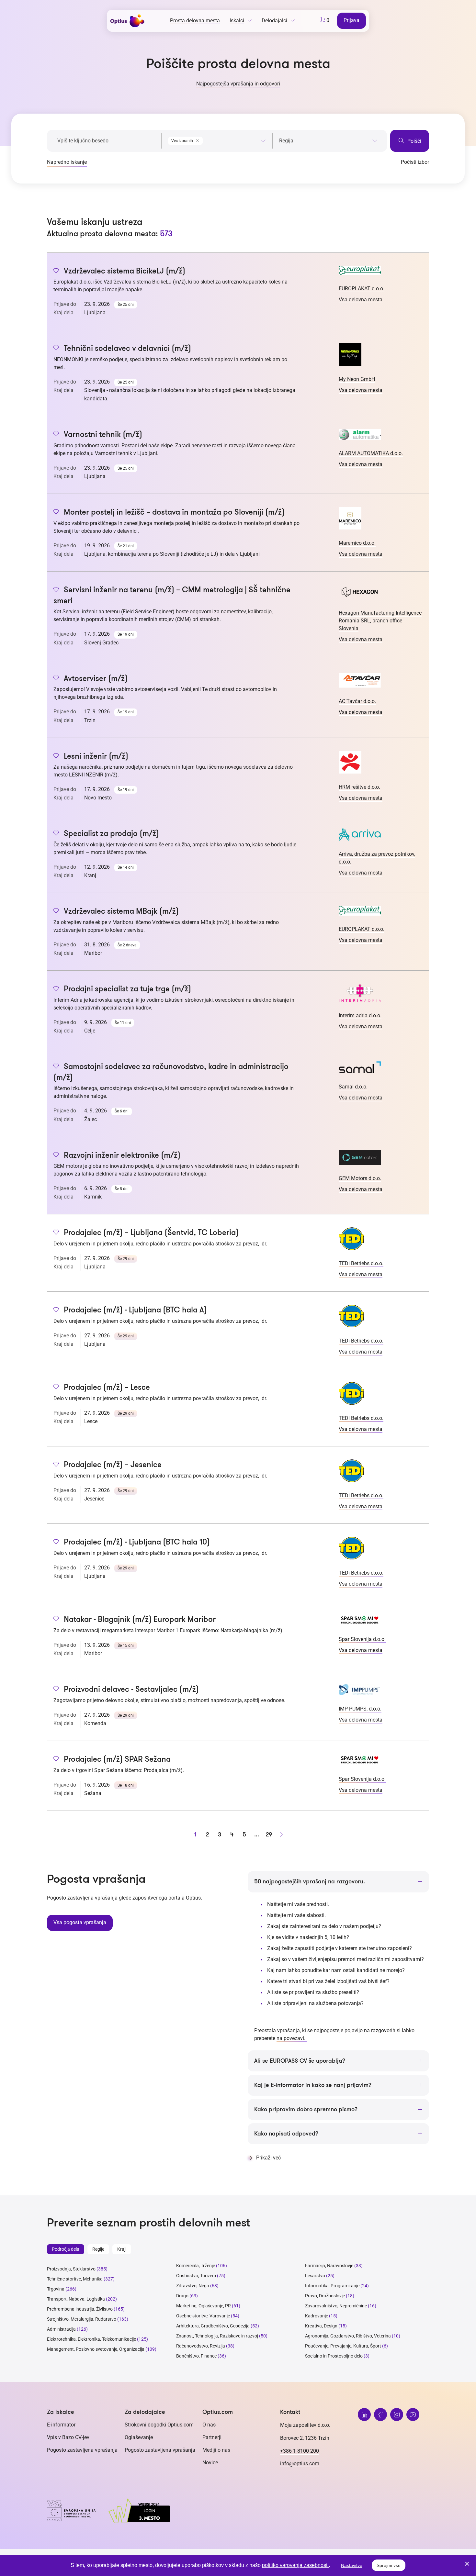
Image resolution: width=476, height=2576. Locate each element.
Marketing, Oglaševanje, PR (204, 2306)
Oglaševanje (139, 2437)
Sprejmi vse (389, 2565)
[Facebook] (380, 2414)
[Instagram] (397, 2414)
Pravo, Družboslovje (325, 2296)
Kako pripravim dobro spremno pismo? (306, 2109)
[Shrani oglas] (56, 271)
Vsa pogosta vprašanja (80, 1922)
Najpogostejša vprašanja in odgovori (238, 84)
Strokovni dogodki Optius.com (159, 2425)
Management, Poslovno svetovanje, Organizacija (96, 2349)
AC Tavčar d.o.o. (357, 701)
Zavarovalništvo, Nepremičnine (336, 2306)
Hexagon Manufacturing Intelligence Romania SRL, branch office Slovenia (380, 621)
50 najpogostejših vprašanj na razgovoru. (310, 1881)
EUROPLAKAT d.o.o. (362, 289)
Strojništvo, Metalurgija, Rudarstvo (82, 2319)
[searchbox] (328, 141)
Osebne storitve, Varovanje (203, 2316)
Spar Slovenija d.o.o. (362, 1639)
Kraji (122, 2249)
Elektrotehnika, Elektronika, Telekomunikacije (91, 2339)
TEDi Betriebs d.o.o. (361, 1263)
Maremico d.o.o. (357, 543)
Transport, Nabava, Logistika (76, 2299)
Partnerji (212, 2437)
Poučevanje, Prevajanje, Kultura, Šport (343, 2346)
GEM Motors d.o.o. (360, 1178)
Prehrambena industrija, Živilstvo (80, 2309)
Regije (98, 2249)
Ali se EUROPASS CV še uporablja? (300, 2061)
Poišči (414, 141)
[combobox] (217, 139)
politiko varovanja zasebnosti (295, 2565)
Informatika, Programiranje (332, 2286)
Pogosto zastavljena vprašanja (82, 2450)
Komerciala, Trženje (196, 2266)
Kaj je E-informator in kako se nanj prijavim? (313, 2085)
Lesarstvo (315, 2276)
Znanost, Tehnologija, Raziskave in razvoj (217, 2336)
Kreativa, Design (321, 2326)
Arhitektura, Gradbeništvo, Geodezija (213, 2326)
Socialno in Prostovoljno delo (334, 2356)
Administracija (61, 2329)
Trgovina (56, 2289)
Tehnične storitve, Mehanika (75, 2279)
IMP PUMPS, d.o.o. (360, 1709)
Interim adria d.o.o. (360, 1015)
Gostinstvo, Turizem (196, 2276)
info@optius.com (300, 2464)
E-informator (61, 2425)
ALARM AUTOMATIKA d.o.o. (371, 453)
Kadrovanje (317, 2316)
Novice (210, 2463)
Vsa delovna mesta (361, 300)
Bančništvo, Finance (196, 2356)
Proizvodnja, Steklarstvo (71, 2269)
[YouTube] (413, 2414)
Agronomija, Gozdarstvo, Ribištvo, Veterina (348, 2336)
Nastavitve (352, 2565)
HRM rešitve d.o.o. (359, 787)
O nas (209, 2425)
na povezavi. (292, 2038)
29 (269, 1834)
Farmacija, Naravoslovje (330, 2266)
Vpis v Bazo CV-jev (68, 2437)
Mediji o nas (216, 2450)
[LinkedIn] (364, 2414)
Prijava (351, 20)
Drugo (182, 2296)
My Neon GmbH (357, 379)
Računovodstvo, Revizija (201, 2346)
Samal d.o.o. (353, 1087)
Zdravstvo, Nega (193, 2286)
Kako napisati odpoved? (286, 2134)
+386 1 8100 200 (300, 2451)
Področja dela (66, 2249)
